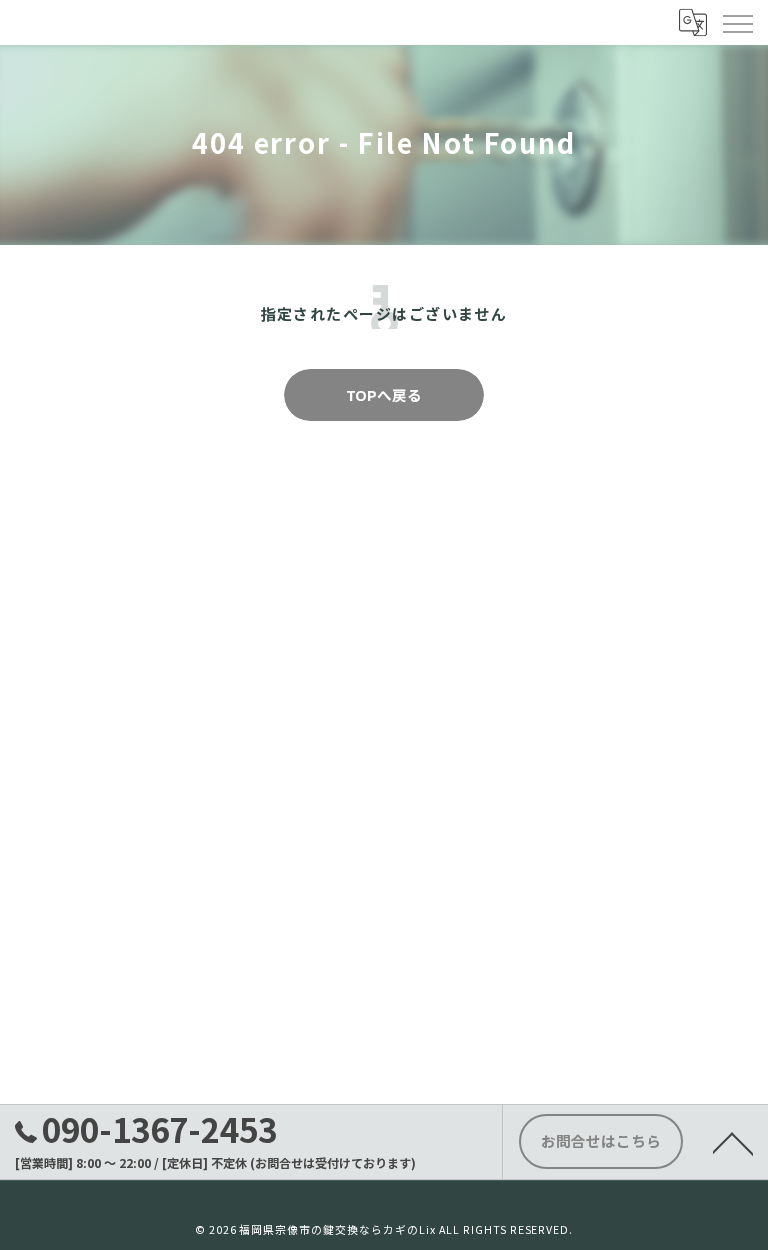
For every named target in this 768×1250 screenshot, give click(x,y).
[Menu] (737, 22)
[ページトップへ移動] (733, 1142)
